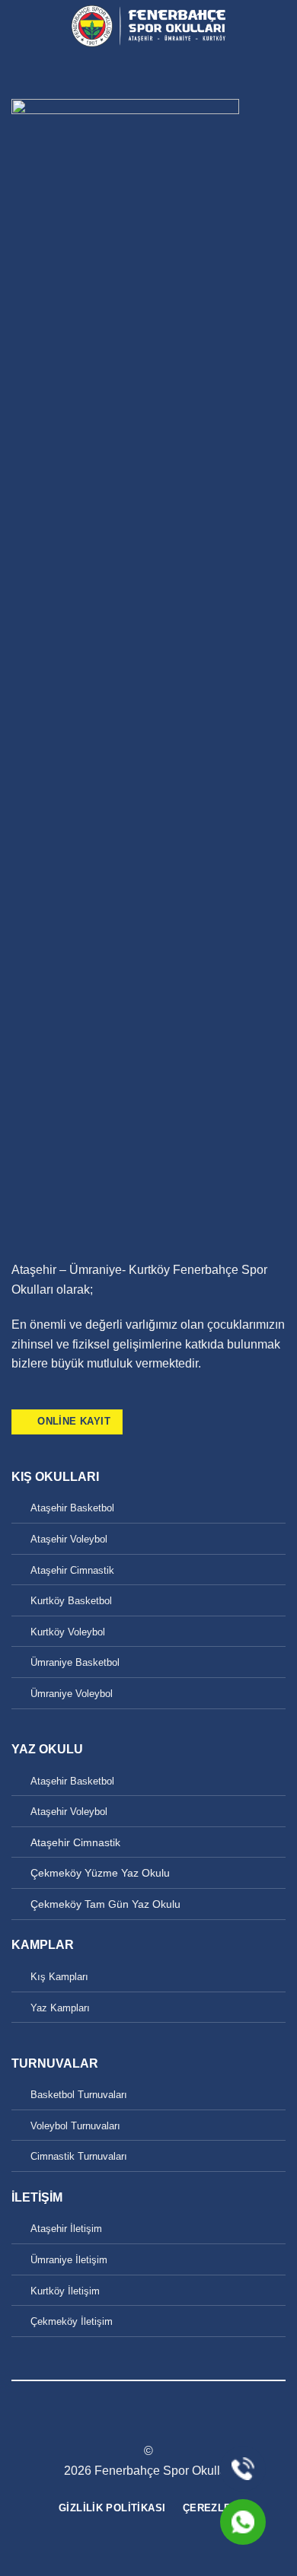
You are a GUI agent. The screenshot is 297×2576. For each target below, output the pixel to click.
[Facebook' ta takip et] (21, 1399)
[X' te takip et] (58, 1399)
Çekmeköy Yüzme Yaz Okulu (100, 1873)
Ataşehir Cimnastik (72, 1570)
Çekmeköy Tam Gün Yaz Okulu (105, 1904)
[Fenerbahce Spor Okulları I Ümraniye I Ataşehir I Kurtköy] (148, 27)
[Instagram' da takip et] (40, 1399)
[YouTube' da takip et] (76, 1399)
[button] (21, 26)
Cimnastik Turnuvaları (79, 2156)
